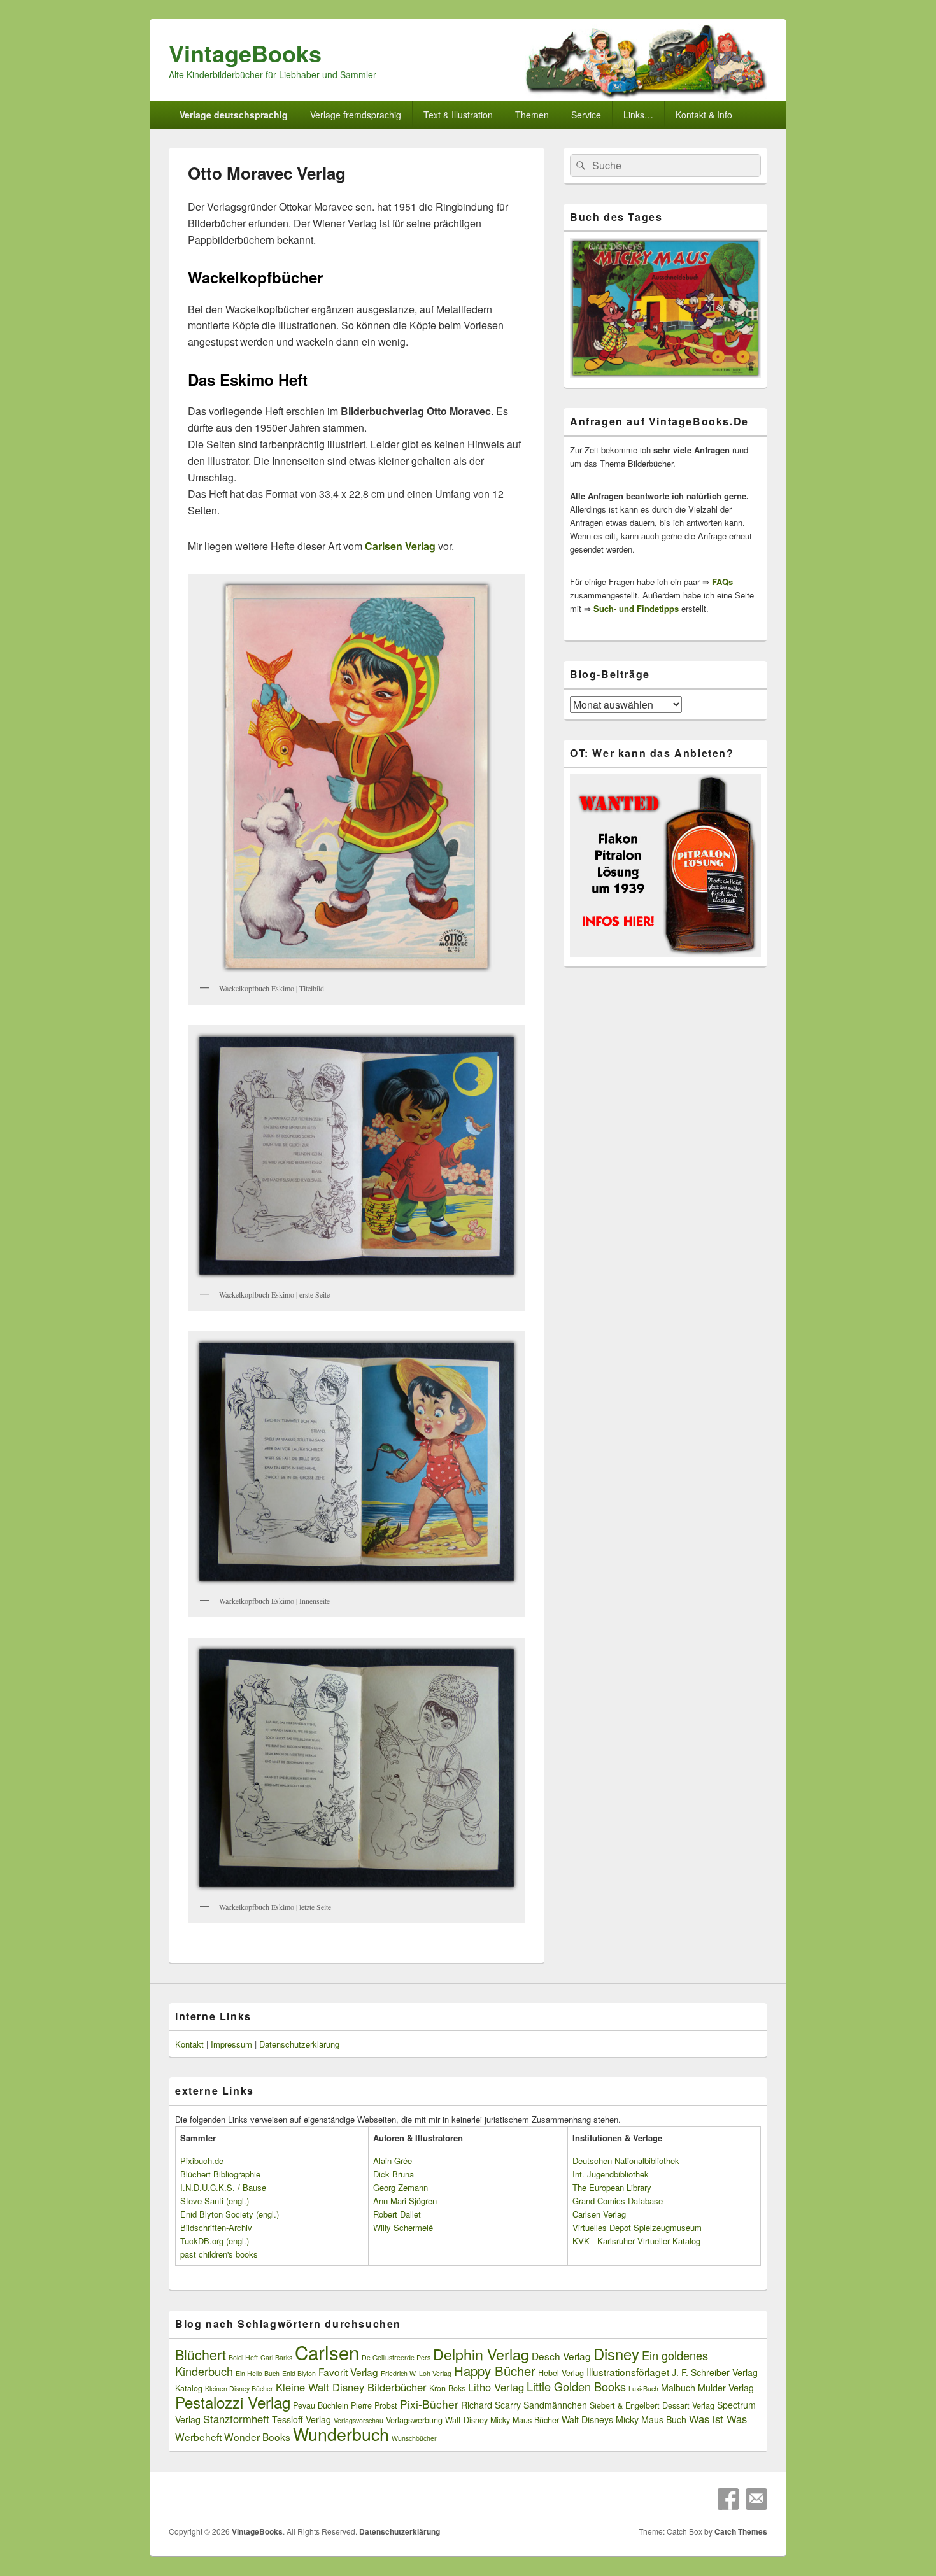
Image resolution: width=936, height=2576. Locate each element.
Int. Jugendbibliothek (611, 2174)
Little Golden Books (576, 2386)
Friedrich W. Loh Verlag (416, 2373)
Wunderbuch (341, 2434)
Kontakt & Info (704, 115)
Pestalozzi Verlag (233, 2402)
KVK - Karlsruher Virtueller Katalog (636, 2241)
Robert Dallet (397, 2214)
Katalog (189, 2388)
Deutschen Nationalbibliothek (626, 2161)
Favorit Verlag (348, 2372)
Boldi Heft (243, 2357)
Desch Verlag (561, 2356)
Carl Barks (276, 2357)
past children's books (219, 2254)
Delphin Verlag (481, 2354)
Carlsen (327, 2352)
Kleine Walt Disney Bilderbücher (351, 2387)
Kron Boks (447, 2388)
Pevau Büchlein (321, 2405)
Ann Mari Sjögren (405, 2201)
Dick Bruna (394, 2174)
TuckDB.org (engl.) (215, 2241)
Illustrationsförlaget (628, 2372)
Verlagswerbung (414, 2420)
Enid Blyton (299, 2373)
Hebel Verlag (561, 2373)
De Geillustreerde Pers (396, 2357)
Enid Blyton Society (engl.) (230, 2214)
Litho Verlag (496, 2387)
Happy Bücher (495, 2371)
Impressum (231, 2044)
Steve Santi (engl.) (215, 2201)
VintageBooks (245, 53)
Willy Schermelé (403, 2227)
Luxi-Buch (643, 2388)
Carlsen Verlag (599, 2214)
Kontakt (189, 2044)
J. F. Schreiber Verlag (715, 2372)
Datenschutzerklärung (299, 2044)
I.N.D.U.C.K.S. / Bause (223, 2187)
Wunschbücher (414, 2438)
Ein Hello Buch (258, 2373)
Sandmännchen (555, 2405)
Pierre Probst (374, 2405)
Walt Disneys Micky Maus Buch (624, 2419)
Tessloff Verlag (301, 2419)
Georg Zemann (401, 2187)
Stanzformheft (236, 2419)
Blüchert (201, 2354)
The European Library (612, 2187)
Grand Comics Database (618, 2201)
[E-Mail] (756, 2499)
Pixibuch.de (202, 2161)
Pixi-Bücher (429, 2404)
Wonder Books (257, 2437)
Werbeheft (198, 2437)
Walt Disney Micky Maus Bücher (502, 2420)
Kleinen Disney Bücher (239, 2388)
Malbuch (678, 2388)
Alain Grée (393, 2161)
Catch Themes (741, 2531)
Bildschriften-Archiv (216, 2227)
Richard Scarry (491, 2405)
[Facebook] (728, 2499)
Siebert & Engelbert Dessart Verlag (652, 2405)
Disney (616, 2354)
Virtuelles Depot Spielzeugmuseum (637, 2227)
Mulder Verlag (726, 2388)
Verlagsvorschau (358, 2420)
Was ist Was (718, 2419)
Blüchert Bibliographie (220, 2174)
